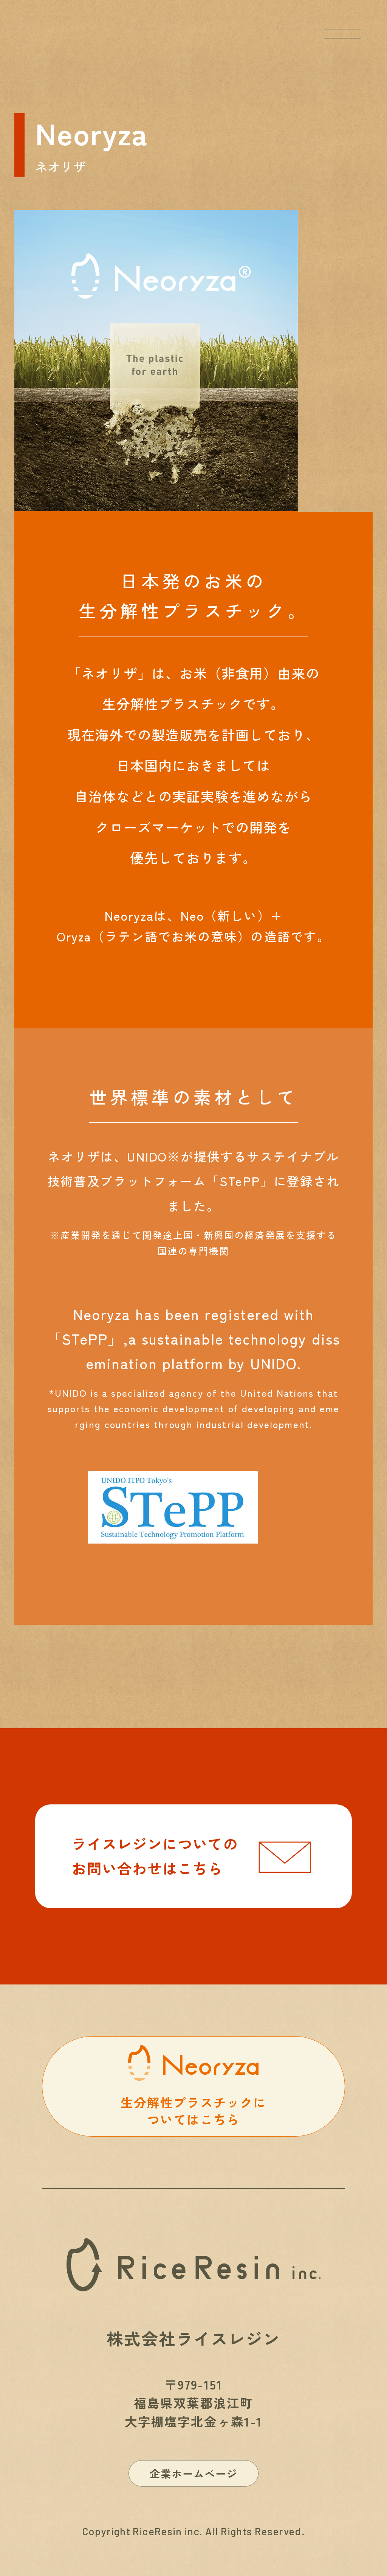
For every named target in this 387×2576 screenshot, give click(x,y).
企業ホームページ (194, 2473)
